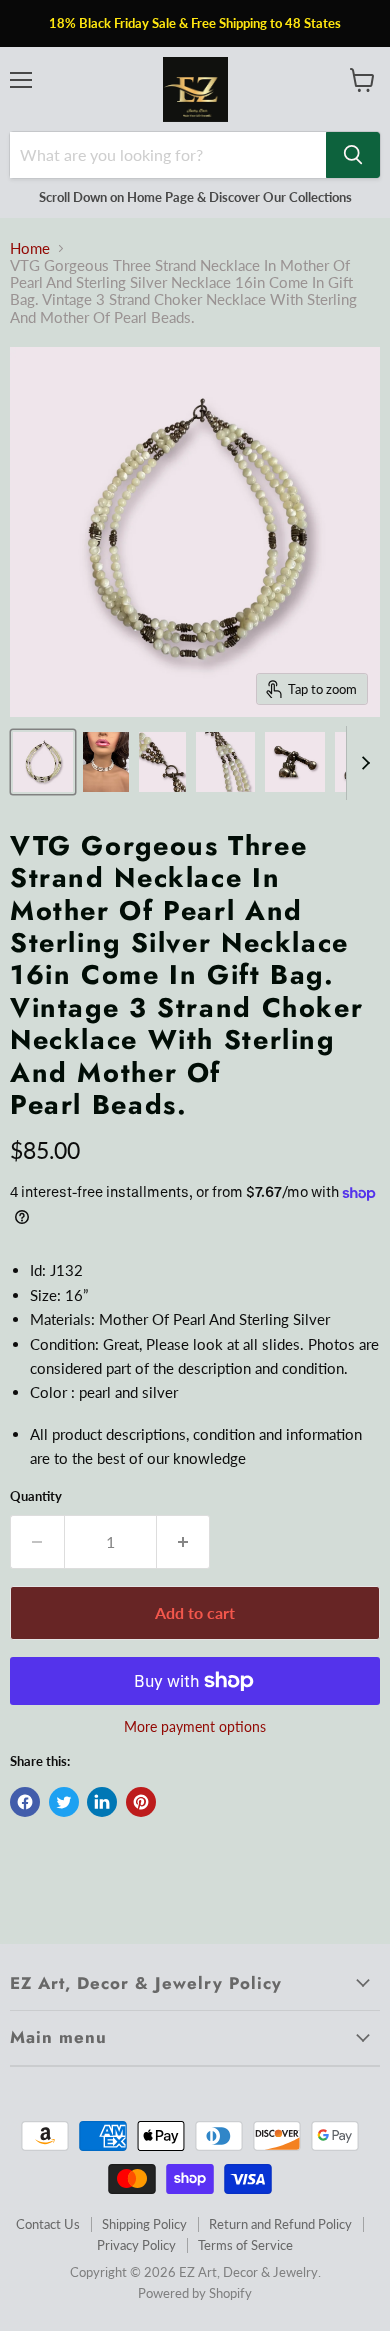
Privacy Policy (136, 2245)
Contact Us (48, 2224)
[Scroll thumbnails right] (362, 763)
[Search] (353, 155)
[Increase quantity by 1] (184, 1542)
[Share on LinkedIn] (102, 1802)
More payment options (195, 1727)
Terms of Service (245, 2245)
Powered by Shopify (195, 2293)
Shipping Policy (144, 2224)
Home (30, 248)
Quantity (36, 1496)
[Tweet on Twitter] (64, 1802)
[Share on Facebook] (25, 1802)
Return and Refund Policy (280, 2224)
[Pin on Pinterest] (141, 1802)
